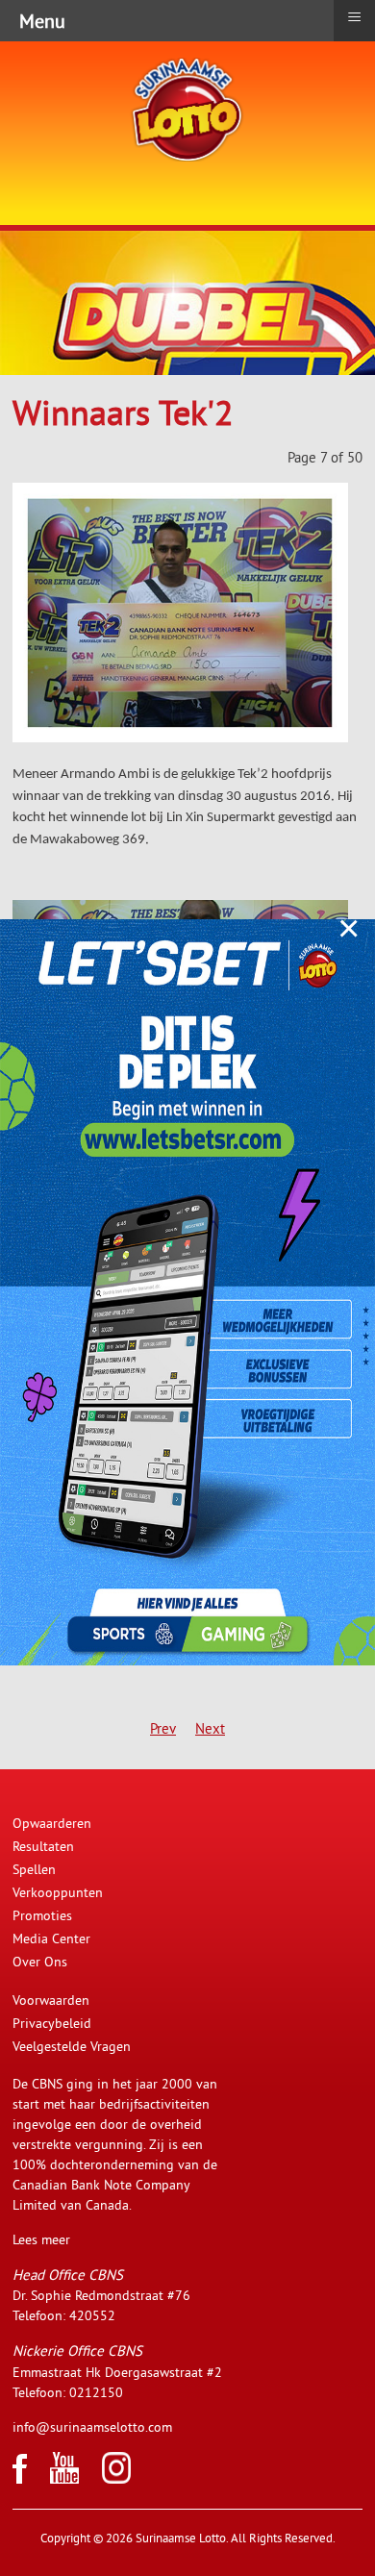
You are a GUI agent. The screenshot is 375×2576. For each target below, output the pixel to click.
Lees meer (41, 2239)
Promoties (42, 1915)
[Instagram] (116, 2479)
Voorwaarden (51, 2000)
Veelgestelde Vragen (72, 2046)
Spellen (34, 1869)
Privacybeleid (52, 2023)
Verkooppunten (58, 1892)
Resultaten (43, 1846)
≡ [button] (354, 17)
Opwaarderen (52, 1823)
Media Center (51, 1938)
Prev (163, 1728)
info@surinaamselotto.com (92, 2427)
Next (210, 1728)
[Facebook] (20, 2479)
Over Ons (40, 1962)
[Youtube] (64, 2479)
